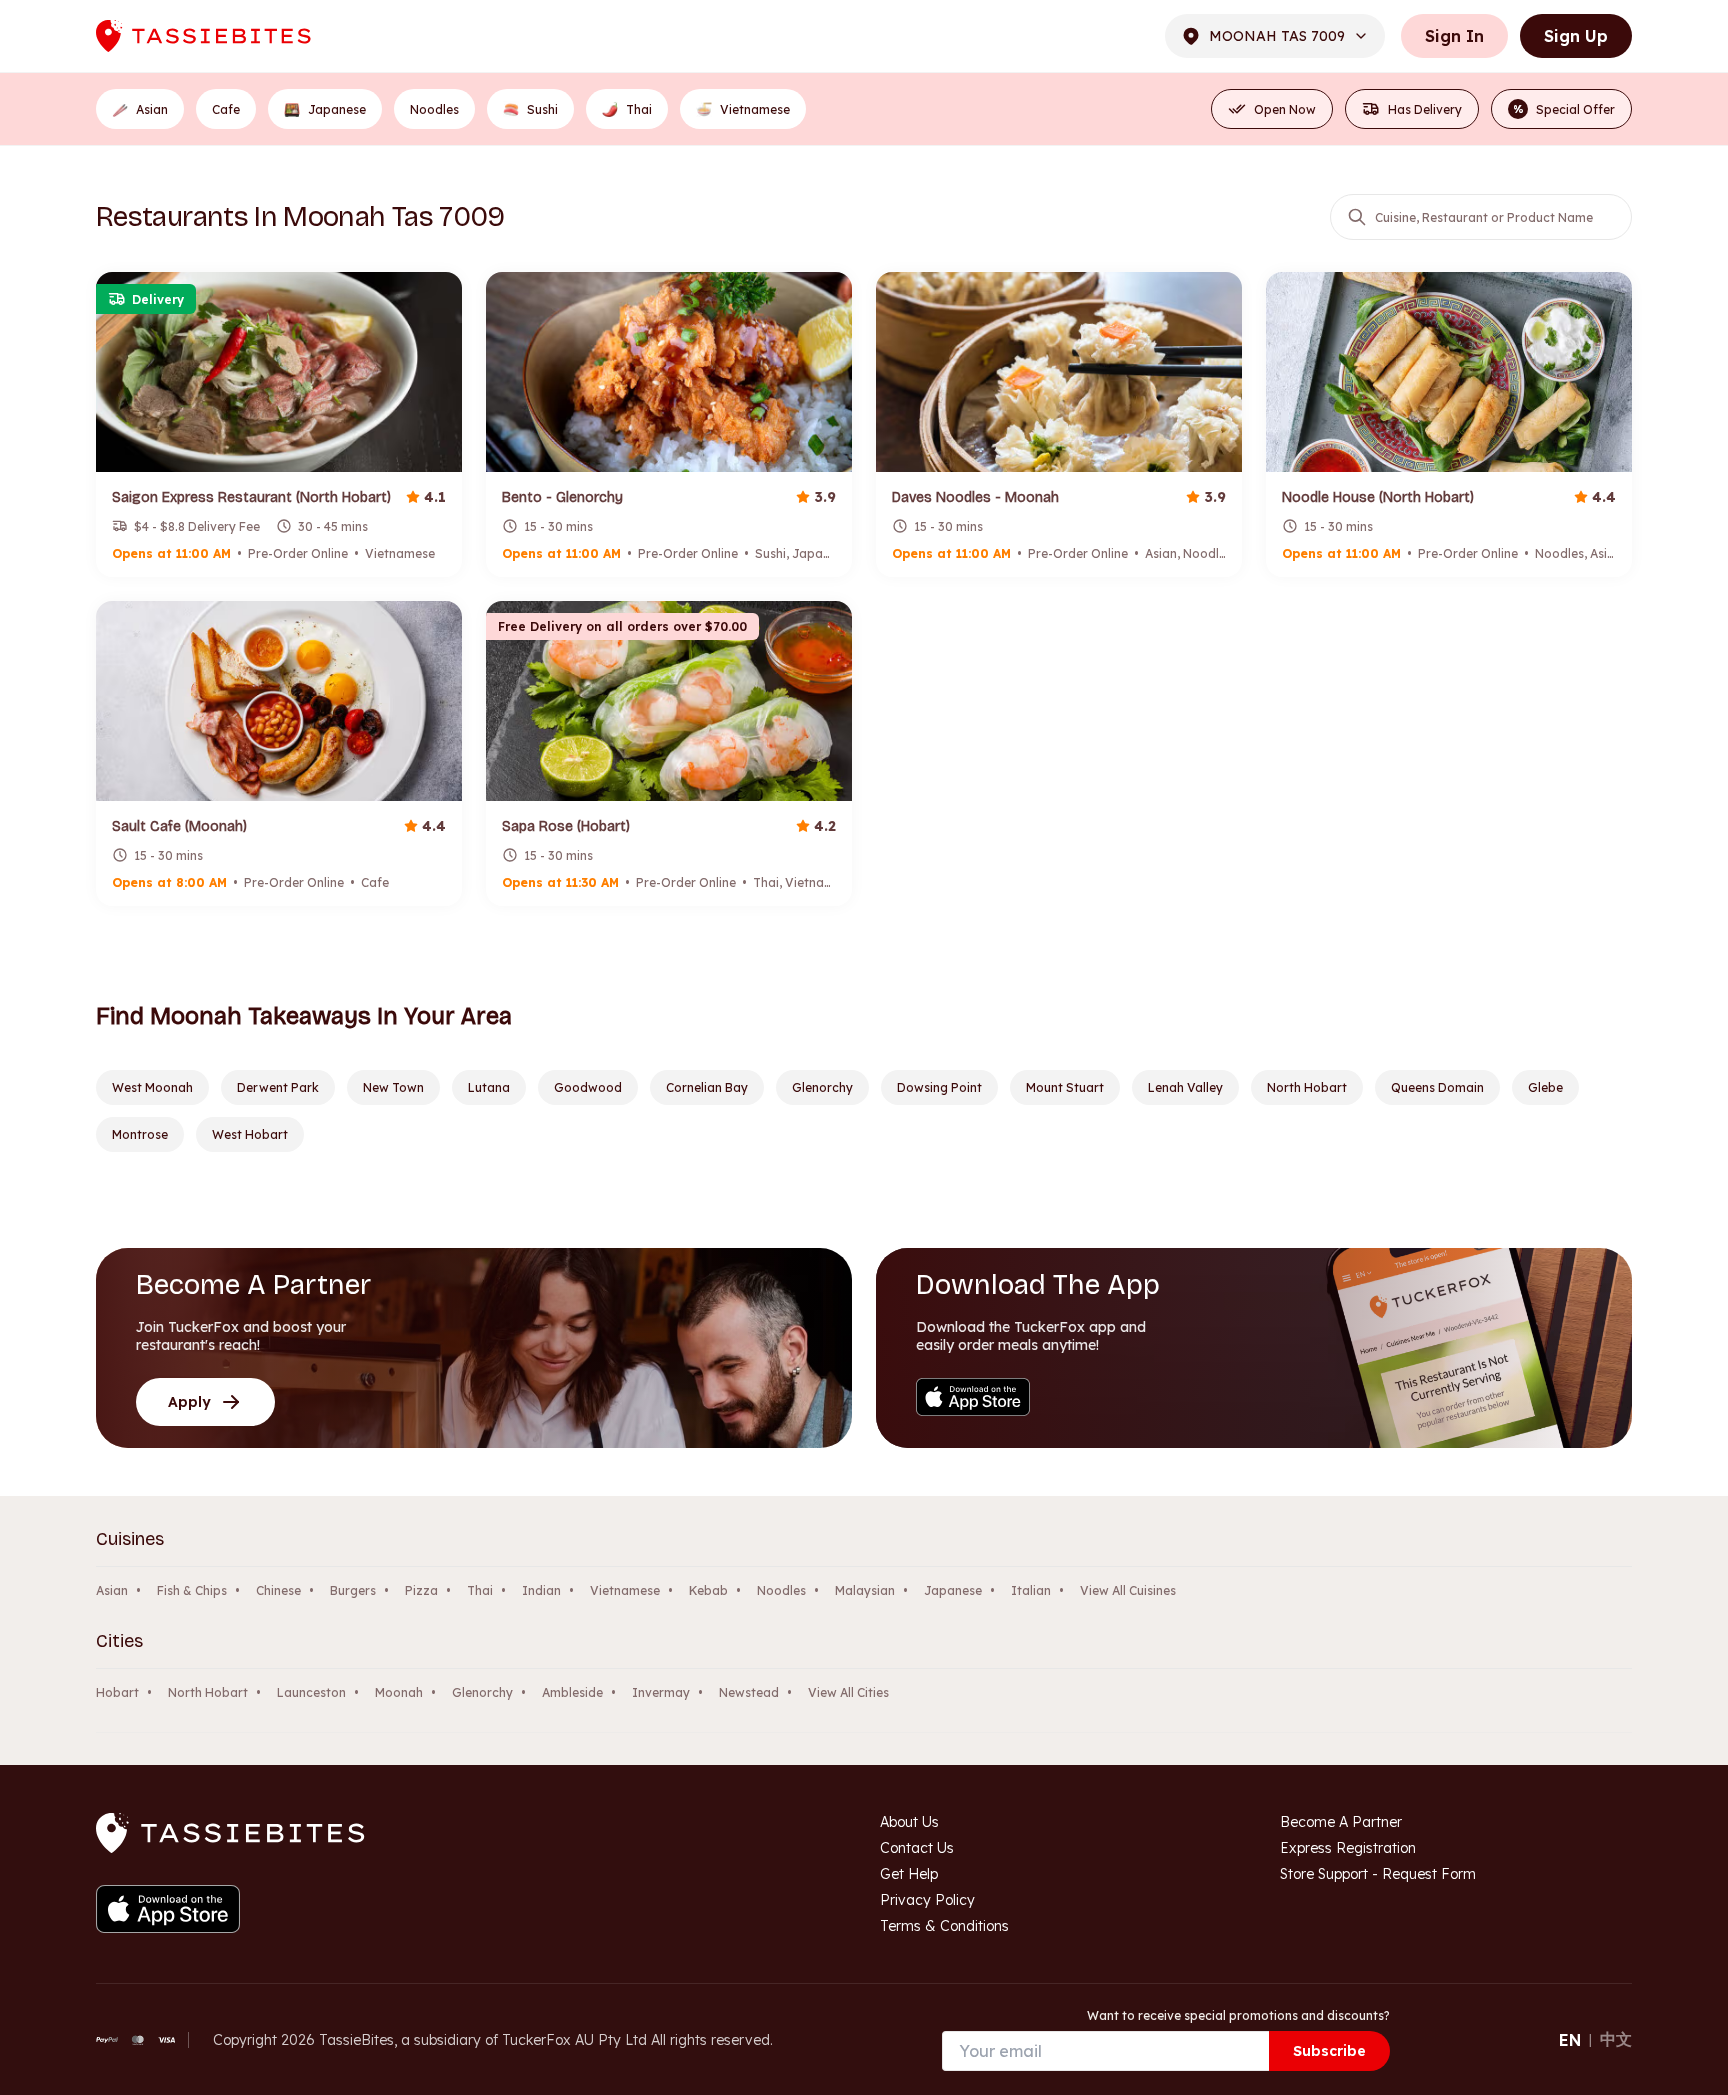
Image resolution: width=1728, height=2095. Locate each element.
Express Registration (1348, 1848)
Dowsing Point (939, 1087)
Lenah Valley (1185, 1087)
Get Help (909, 1874)
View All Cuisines (1128, 1590)
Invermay (661, 1692)
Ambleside (572, 1692)
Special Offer (1564, 109)
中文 (1616, 2039)
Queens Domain (1437, 1087)
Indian (541, 1590)
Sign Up (1576, 36)
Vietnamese (625, 1590)
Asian (112, 1590)
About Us (909, 1822)
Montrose (140, 1134)
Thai (480, 1590)
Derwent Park (278, 1087)
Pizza (421, 1590)
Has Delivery (1425, 109)
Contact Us (917, 1848)
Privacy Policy (927, 1900)
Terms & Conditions (944, 1926)
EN (1570, 2040)
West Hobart (250, 1134)
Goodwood (588, 1087)
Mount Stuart (1065, 1087)
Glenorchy (822, 1087)
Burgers (353, 1590)
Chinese (278, 1590)
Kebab (708, 1590)
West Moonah (152, 1087)
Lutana (489, 1087)
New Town (393, 1087)
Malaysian (865, 1590)
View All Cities (848, 1692)
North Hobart (1307, 1087)
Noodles (781, 1590)
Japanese (953, 1590)
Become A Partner (1341, 1822)
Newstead (749, 1692)
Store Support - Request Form (1378, 1874)
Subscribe (1329, 2051)
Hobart (117, 1692)
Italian (1031, 1590)
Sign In (1454, 36)
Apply (189, 1402)
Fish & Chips (192, 1590)
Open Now (1285, 109)
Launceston (311, 1692)
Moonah (399, 1692)
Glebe (1545, 1087)
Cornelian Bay (707, 1087)
